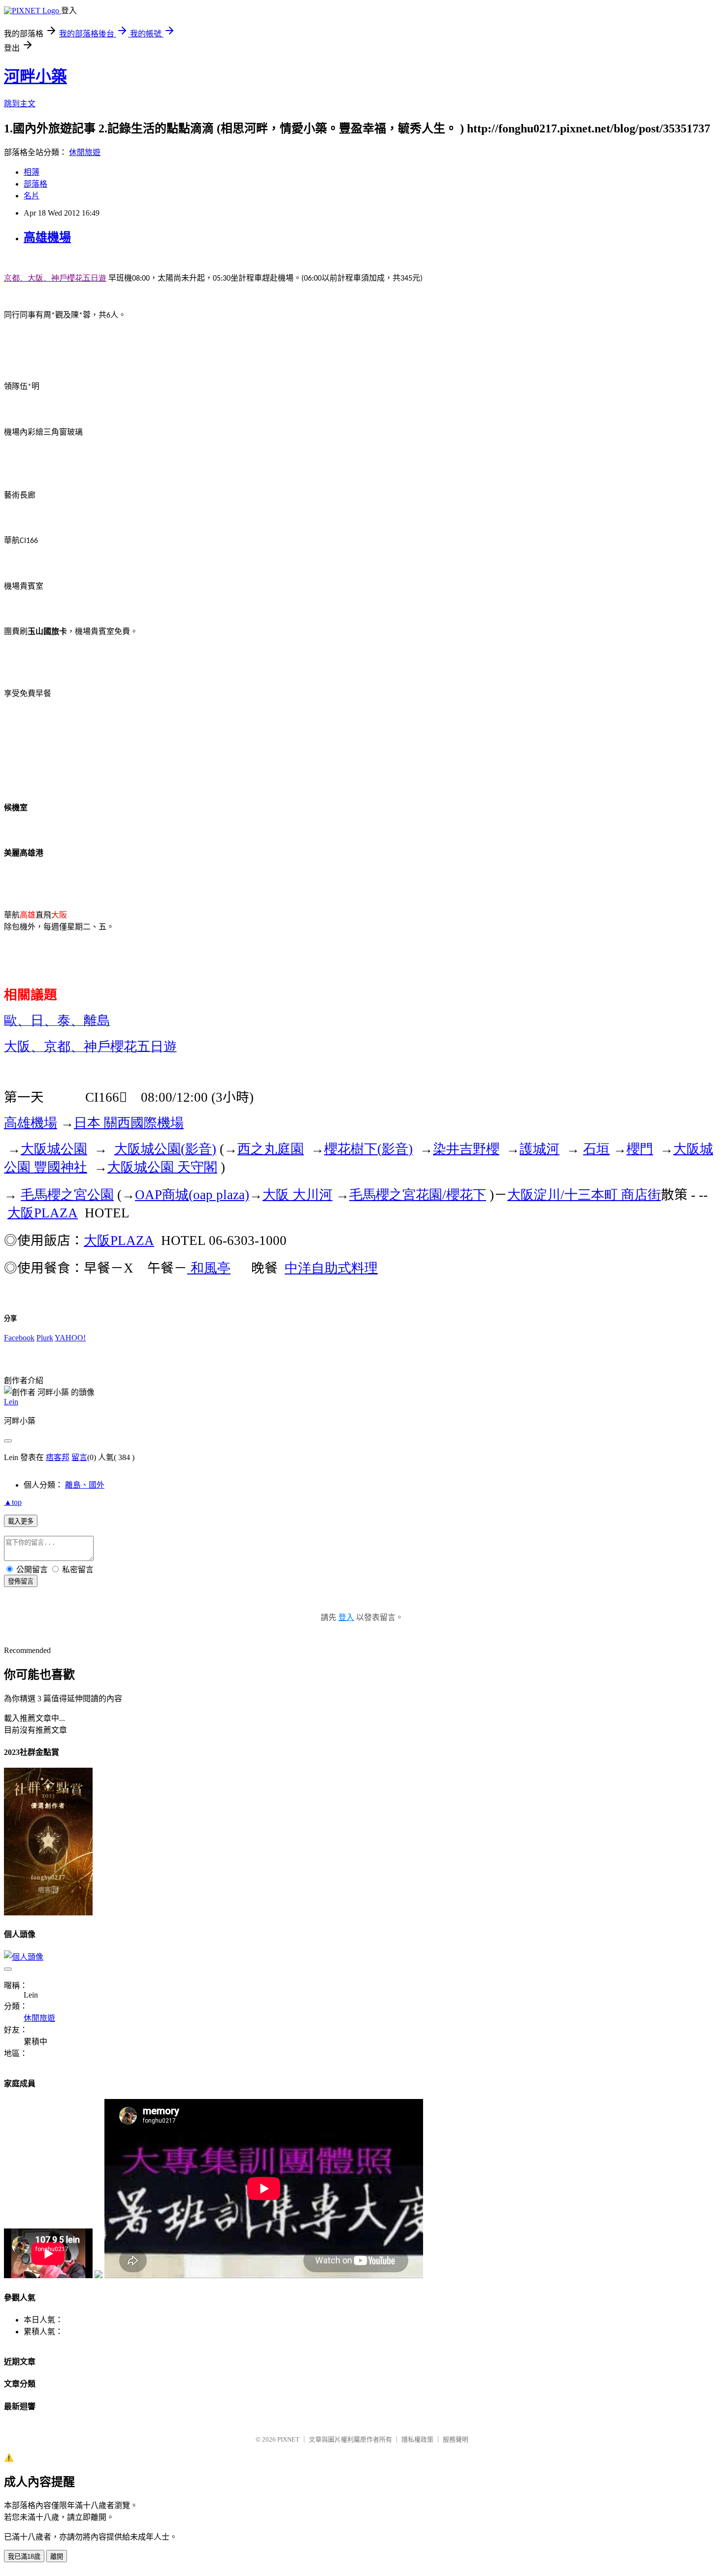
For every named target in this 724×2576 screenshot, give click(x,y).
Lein (11, 1402)
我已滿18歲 (24, 2557)
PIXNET (288, 2439)
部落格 (35, 184)
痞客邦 (58, 1457)
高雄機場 (47, 237)
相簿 (32, 172)
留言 (79, 1457)
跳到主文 (20, 104)
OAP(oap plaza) (192, 1195)
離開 (57, 2557)
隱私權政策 (417, 2439)
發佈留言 (21, 1581)
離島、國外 (85, 1485)
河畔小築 (35, 76)
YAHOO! (70, 1338)
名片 (32, 196)
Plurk (45, 1338)
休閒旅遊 (85, 152)
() (165, 1149)
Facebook (19, 1338)
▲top (13, 1502)
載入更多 (21, 1521)
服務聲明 (456, 2439)
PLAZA (43, 1213)
